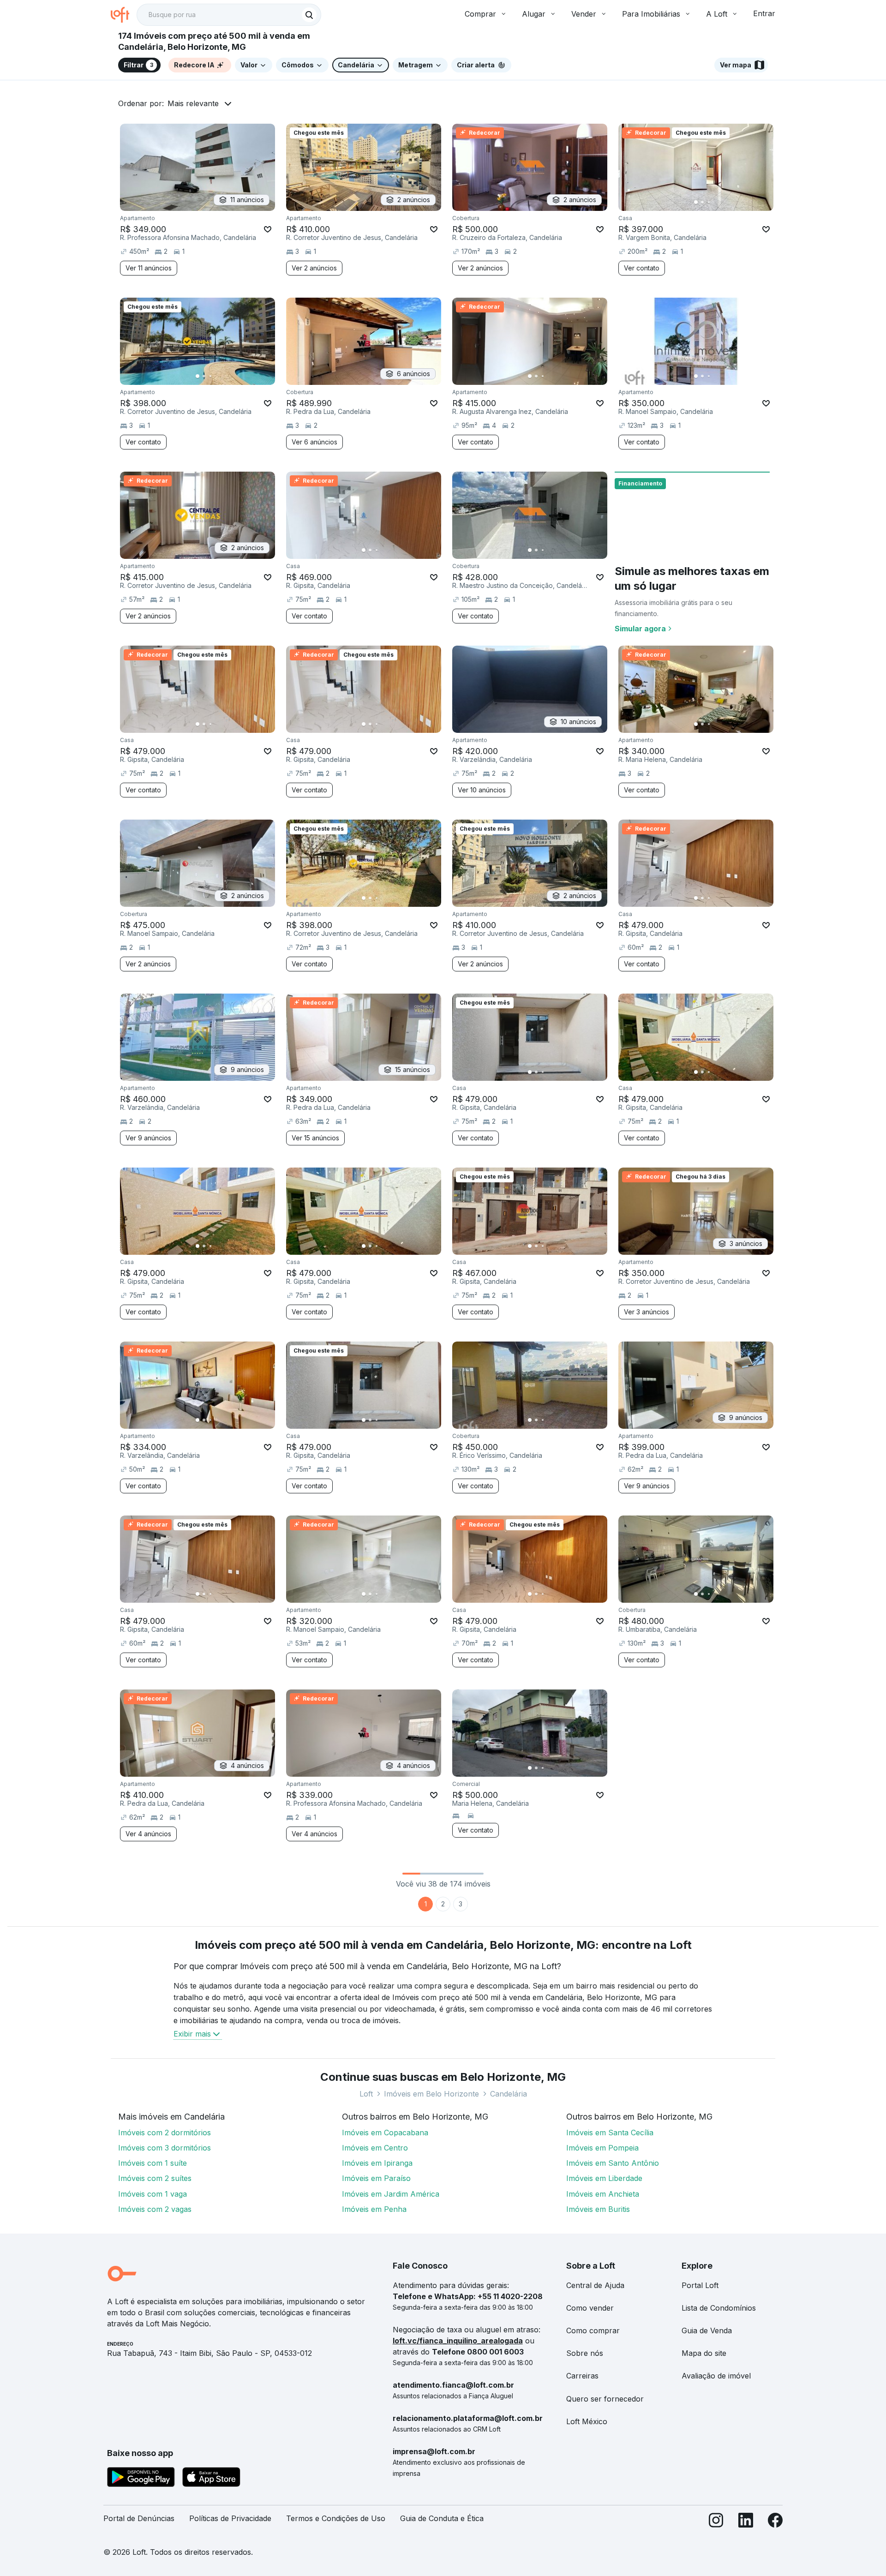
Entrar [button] (764, 13)
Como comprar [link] (593, 2330)
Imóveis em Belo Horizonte (431, 2094)
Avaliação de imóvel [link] (716, 2376)
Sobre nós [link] (585, 2353)
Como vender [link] (590, 2308)
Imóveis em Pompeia (602, 2148)
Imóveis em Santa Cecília (610, 2133)
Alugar (534, 14)
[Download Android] (141, 2479)
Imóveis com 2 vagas (155, 2209)
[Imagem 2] (702, 202)
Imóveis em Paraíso (376, 2178)
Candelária (509, 2094)
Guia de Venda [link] (707, 2330)
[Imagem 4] (715, 202)
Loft (366, 2094)
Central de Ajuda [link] (595, 2285)
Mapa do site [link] (704, 2353)
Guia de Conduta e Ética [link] (442, 2518)
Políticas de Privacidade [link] (230, 2518)
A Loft (717, 14)
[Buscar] (309, 15)
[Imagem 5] (722, 202)
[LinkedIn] (746, 2522)
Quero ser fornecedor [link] (605, 2399)
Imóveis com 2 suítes (155, 2178)
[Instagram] (716, 2522)
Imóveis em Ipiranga (377, 2163)
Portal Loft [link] (700, 2285)
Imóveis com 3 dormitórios (165, 2148)
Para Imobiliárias (651, 14)
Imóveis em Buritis (598, 2209)
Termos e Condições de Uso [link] (336, 2518)
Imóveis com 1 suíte (153, 2163)
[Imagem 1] (696, 202)
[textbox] (229, 15)
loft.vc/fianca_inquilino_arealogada (458, 2341)
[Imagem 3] (709, 202)
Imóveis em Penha (374, 2209)
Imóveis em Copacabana (385, 2133)
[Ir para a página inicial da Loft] (124, 15)
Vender (584, 14)
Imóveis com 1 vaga (153, 2194)
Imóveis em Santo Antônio (613, 2163)
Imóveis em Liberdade (604, 2178)
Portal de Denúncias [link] (139, 2518)
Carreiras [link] (582, 2376)
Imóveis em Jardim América (391, 2194)
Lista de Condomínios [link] (719, 2308)
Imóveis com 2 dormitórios (165, 2133)
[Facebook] (775, 2522)
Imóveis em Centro (375, 2148)
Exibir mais (192, 2034)
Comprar (480, 14)
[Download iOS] (211, 2479)
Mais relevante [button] (193, 103)
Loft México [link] (587, 2421)
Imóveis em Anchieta (603, 2194)
